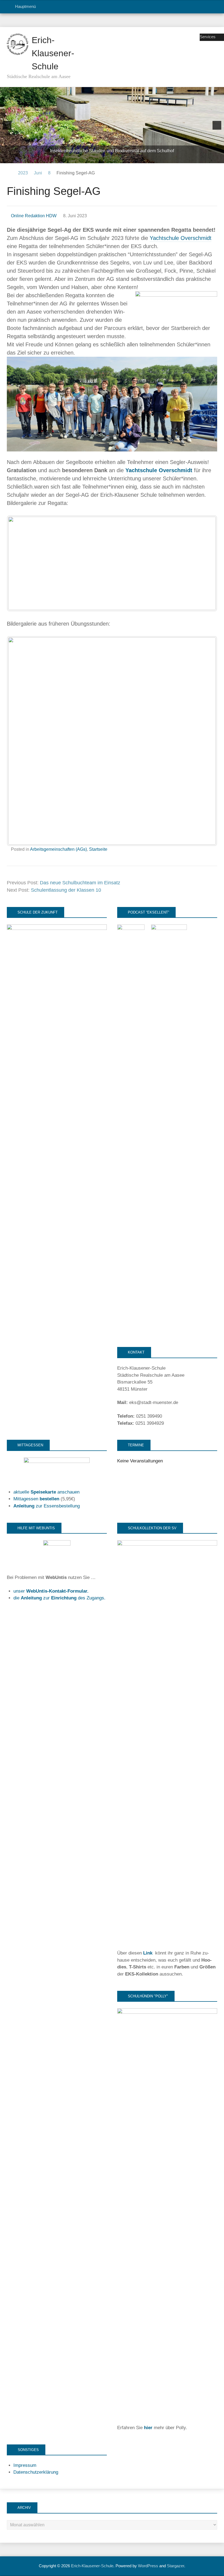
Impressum (25, 2465)
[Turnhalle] (112, 125)
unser (51, 1591)
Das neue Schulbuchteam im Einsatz (80, 883)
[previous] (7, 125)
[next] (217, 125)
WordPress (148, 2566)
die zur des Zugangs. (59, 1598)
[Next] (206, 563)
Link (148, 1953)
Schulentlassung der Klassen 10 (66, 890)
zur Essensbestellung (47, 1506)
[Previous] (18, 563)
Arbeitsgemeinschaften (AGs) (58, 849)
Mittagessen (36, 1499)
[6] (123, 159)
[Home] (9, 173)
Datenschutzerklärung (36, 2472)
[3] (106, 159)
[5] (118, 159)
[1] (95, 159)
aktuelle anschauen (46, 1492)
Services (208, 37)
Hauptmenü (25, 6)
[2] (101, 159)
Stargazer (176, 2566)
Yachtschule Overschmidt (181, 238)
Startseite (98, 849)
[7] (129, 159)
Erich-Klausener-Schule (53, 53)
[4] (112, 159)
